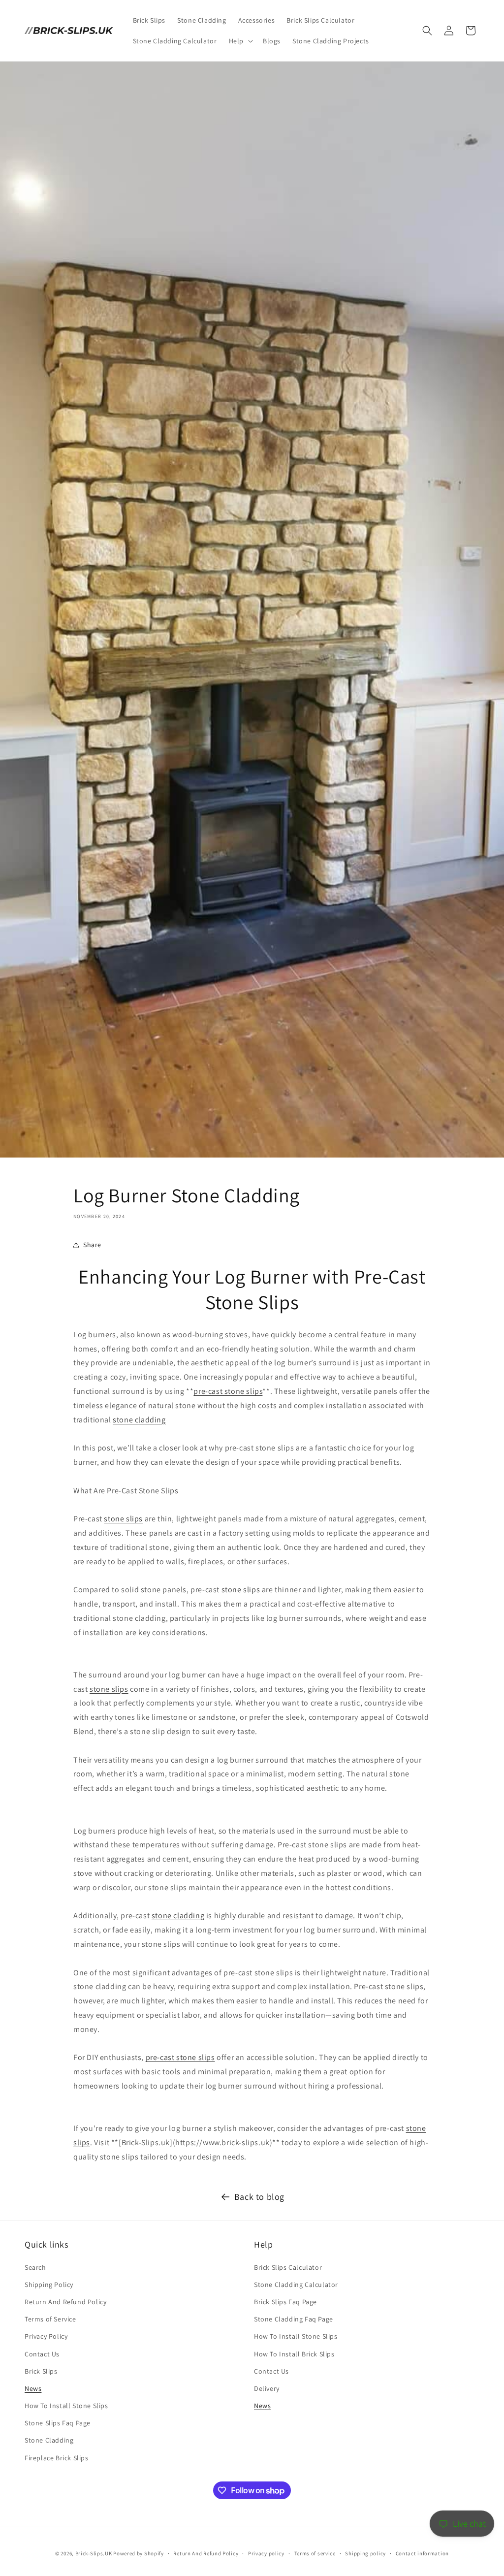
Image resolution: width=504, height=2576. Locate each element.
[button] (240, 41)
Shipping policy (365, 2553)
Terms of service (315, 2553)
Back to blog (259, 2197)
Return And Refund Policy (65, 2302)
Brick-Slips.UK (94, 2553)
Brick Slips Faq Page (285, 2302)
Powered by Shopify (139, 2553)
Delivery (267, 2388)
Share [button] (92, 1245)
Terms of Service (50, 2319)
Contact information (422, 2553)
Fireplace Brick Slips (57, 2458)
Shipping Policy (49, 2285)
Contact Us (42, 2354)
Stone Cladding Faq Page (294, 2319)
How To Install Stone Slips (66, 2406)
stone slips (123, 1519)
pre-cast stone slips (228, 1391)
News (33, 2388)
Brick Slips (41, 2371)
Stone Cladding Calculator (296, 2285)
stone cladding (139, 1420)
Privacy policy (266, 2553)
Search (35, 2267)
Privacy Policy (46, 2336)
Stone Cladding (49, 2440)
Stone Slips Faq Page (58, 2423)
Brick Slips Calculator (288, 2267)
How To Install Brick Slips (294, 2354)
